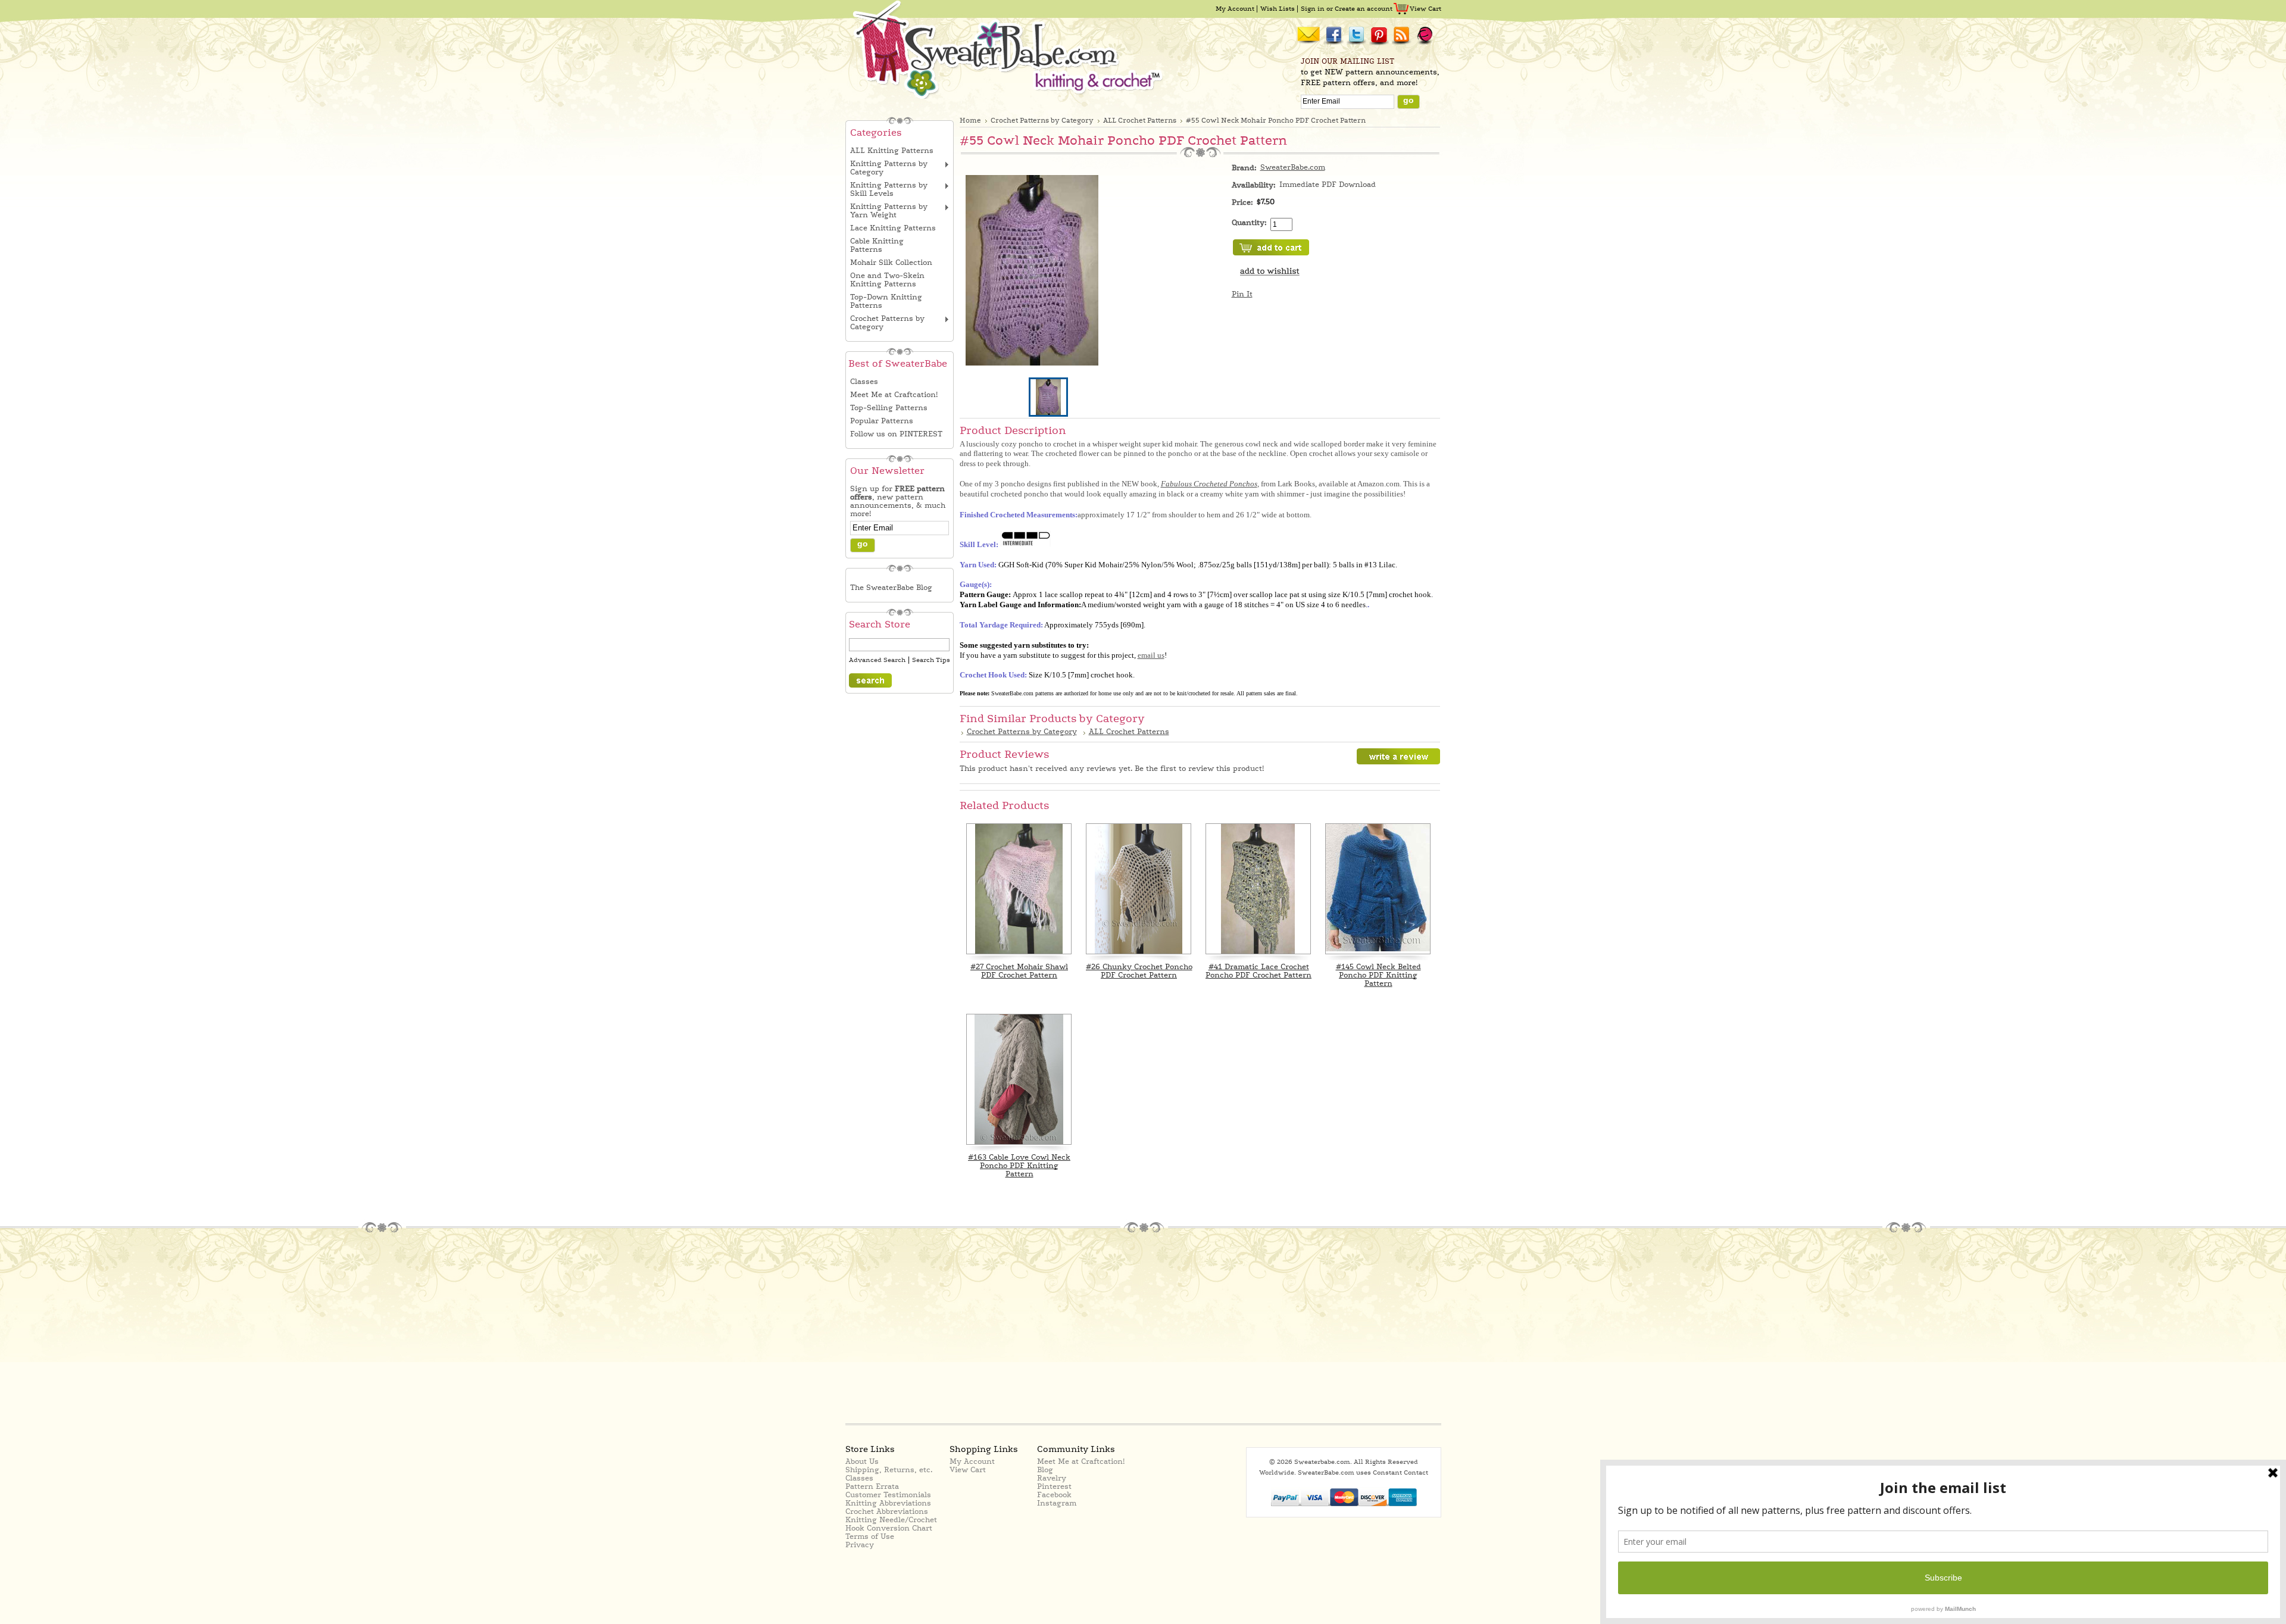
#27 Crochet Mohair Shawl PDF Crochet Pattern (1019, 971)
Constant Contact (1400, 1472)
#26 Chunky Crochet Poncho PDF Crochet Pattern (1139, 971)
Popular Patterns (882, 421)
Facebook (1054, 1495)
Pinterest (1054, 1486)
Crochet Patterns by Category (887, 323)
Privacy (860, 1545)
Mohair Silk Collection (891, 263)
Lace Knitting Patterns (893, 228)
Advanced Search (877, 660)
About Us (862, 1461)
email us (1151, 655)
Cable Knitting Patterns (877, 245)
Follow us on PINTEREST (896, 434)
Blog (1045, 1470)
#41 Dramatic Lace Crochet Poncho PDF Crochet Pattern (1258, 971)
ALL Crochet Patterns (1140, 121)
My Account (1235, 9)
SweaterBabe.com (1293, 167)
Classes (864, 382)
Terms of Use (870, 1536)
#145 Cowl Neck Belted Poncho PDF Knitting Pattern (1378, 975)
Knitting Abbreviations (888, 1503)
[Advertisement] (954, 1327)
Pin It (1242, 294)
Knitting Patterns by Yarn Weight (889, 211)
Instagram (1057, 1503)
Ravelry (1052, 1478)
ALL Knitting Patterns (892, 151)
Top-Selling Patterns (889, 408)
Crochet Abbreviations (887, 1511)
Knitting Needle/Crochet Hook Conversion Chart (891, 1524)
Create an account (1364, 9)
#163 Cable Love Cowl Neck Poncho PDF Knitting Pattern (1019, 1166)
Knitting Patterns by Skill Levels (889, 189)
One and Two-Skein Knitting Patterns (887, 280)
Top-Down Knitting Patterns (886, 301)
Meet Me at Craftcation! (894, 395)
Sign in (1313, 9)
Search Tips (931, 660)
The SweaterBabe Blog (891, 588)
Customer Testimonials (888, 1495)
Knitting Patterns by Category (889, 168)
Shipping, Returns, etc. (889, 1470)
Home (970, 121)
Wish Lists (1278, 9)
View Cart (1425, 9)
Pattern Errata (872, 1486)
